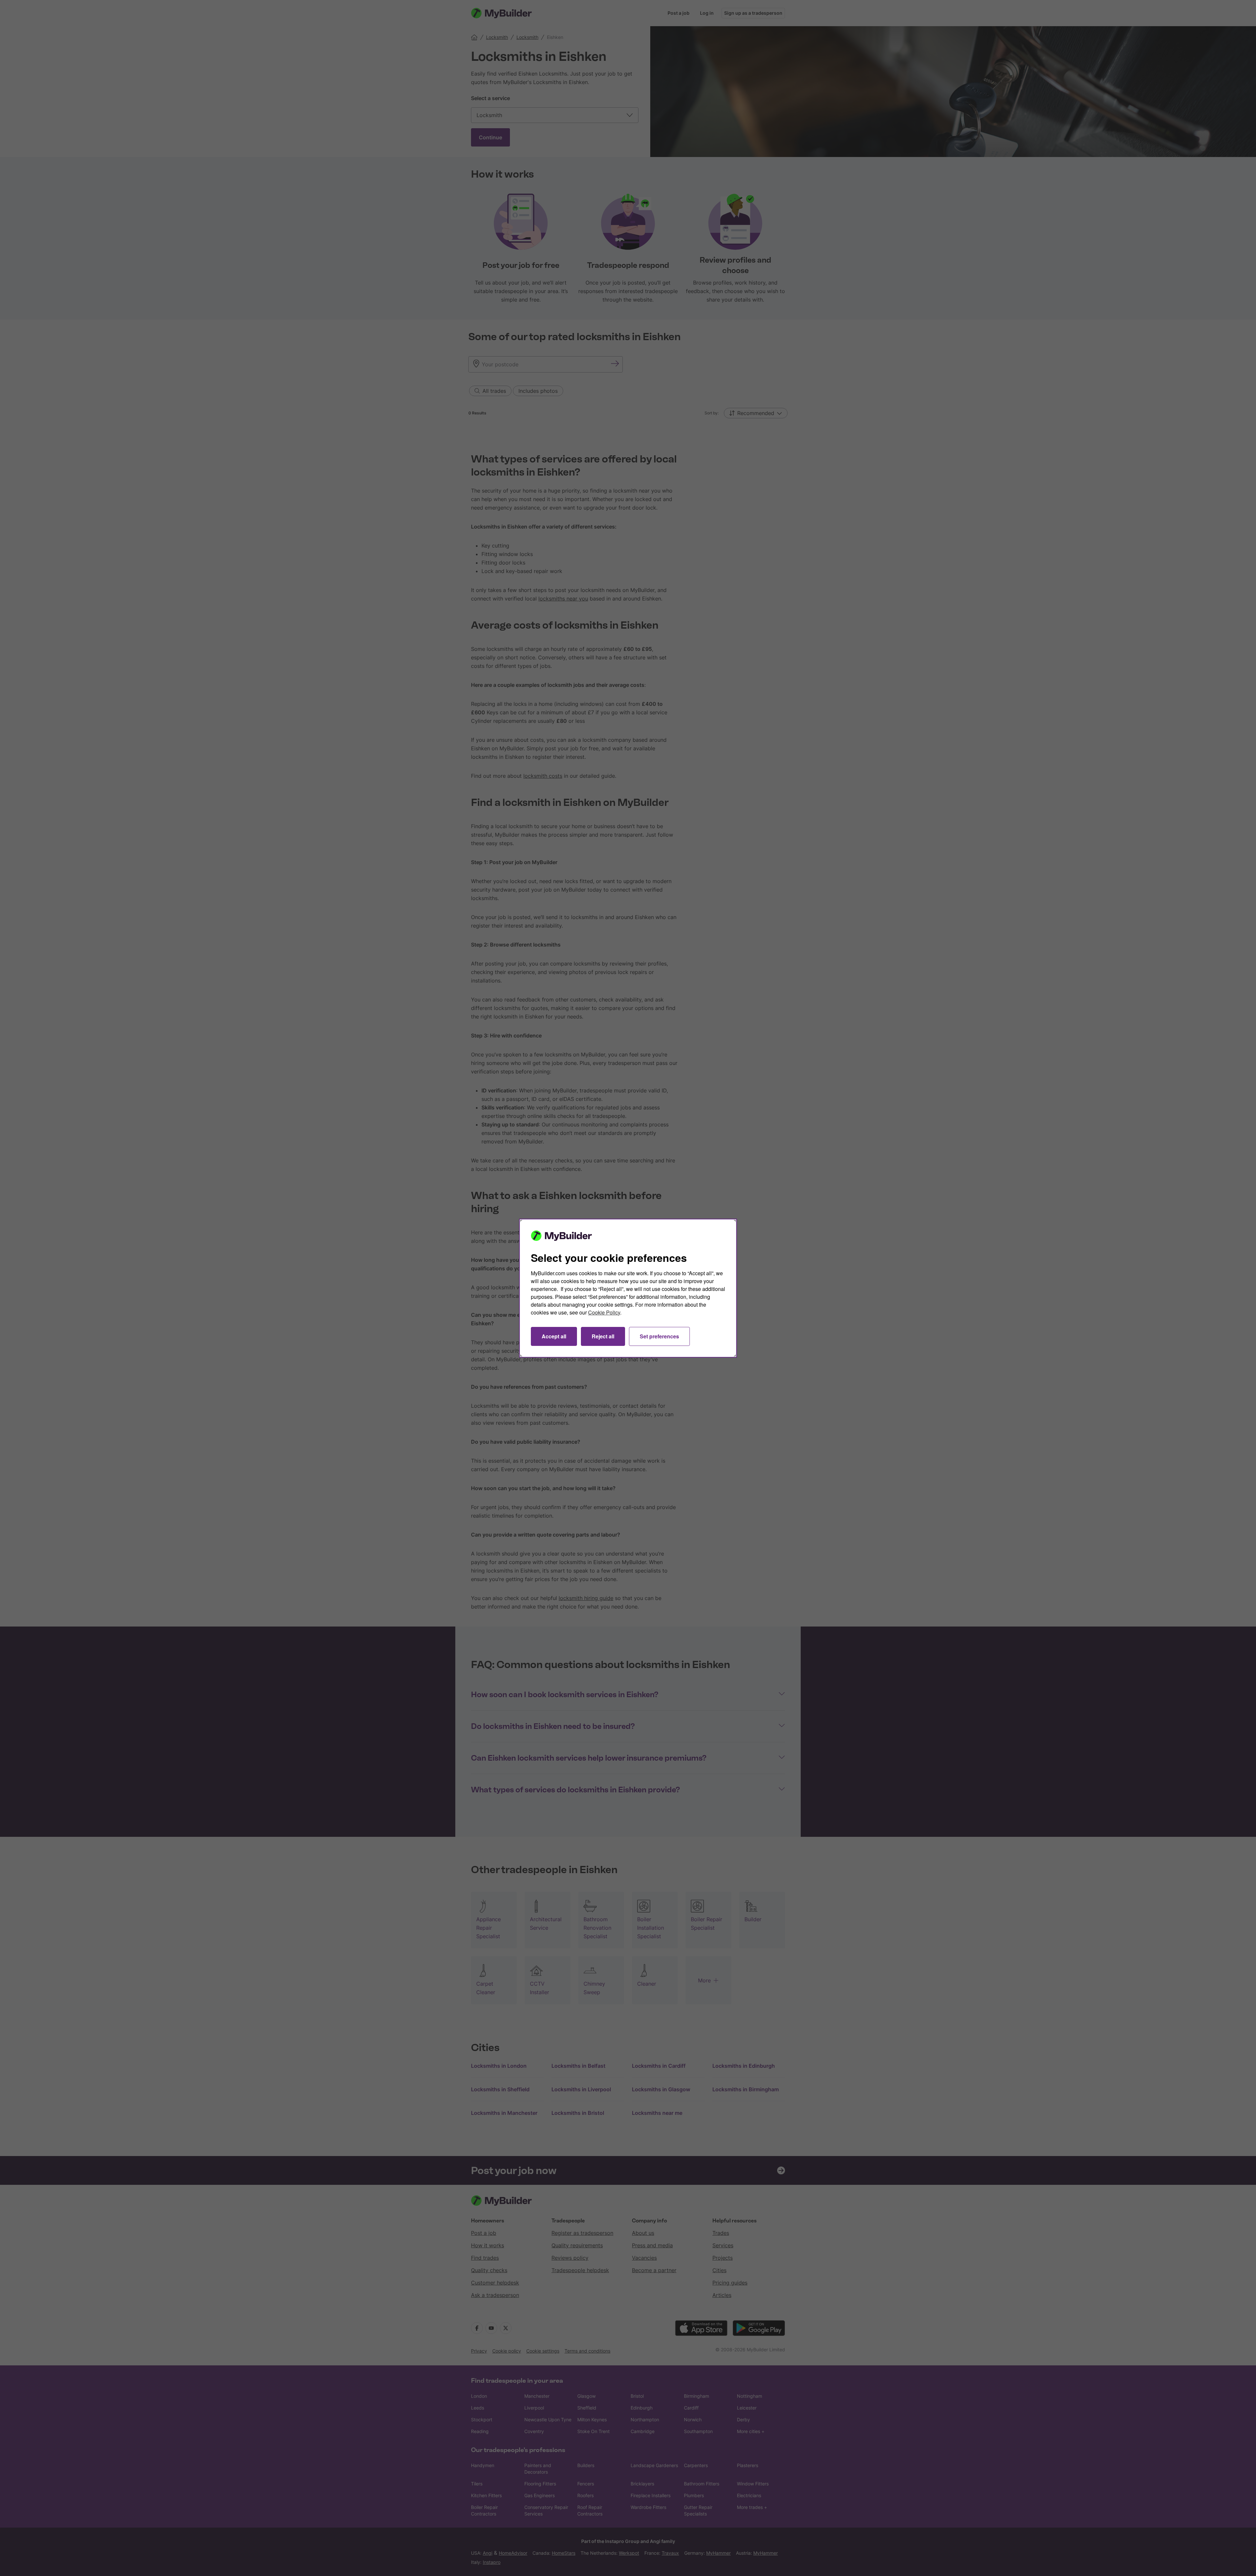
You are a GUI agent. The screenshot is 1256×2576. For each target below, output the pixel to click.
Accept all (554, 1336)
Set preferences (659, 1336)
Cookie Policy (604, 1312)
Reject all (603, 1336)
